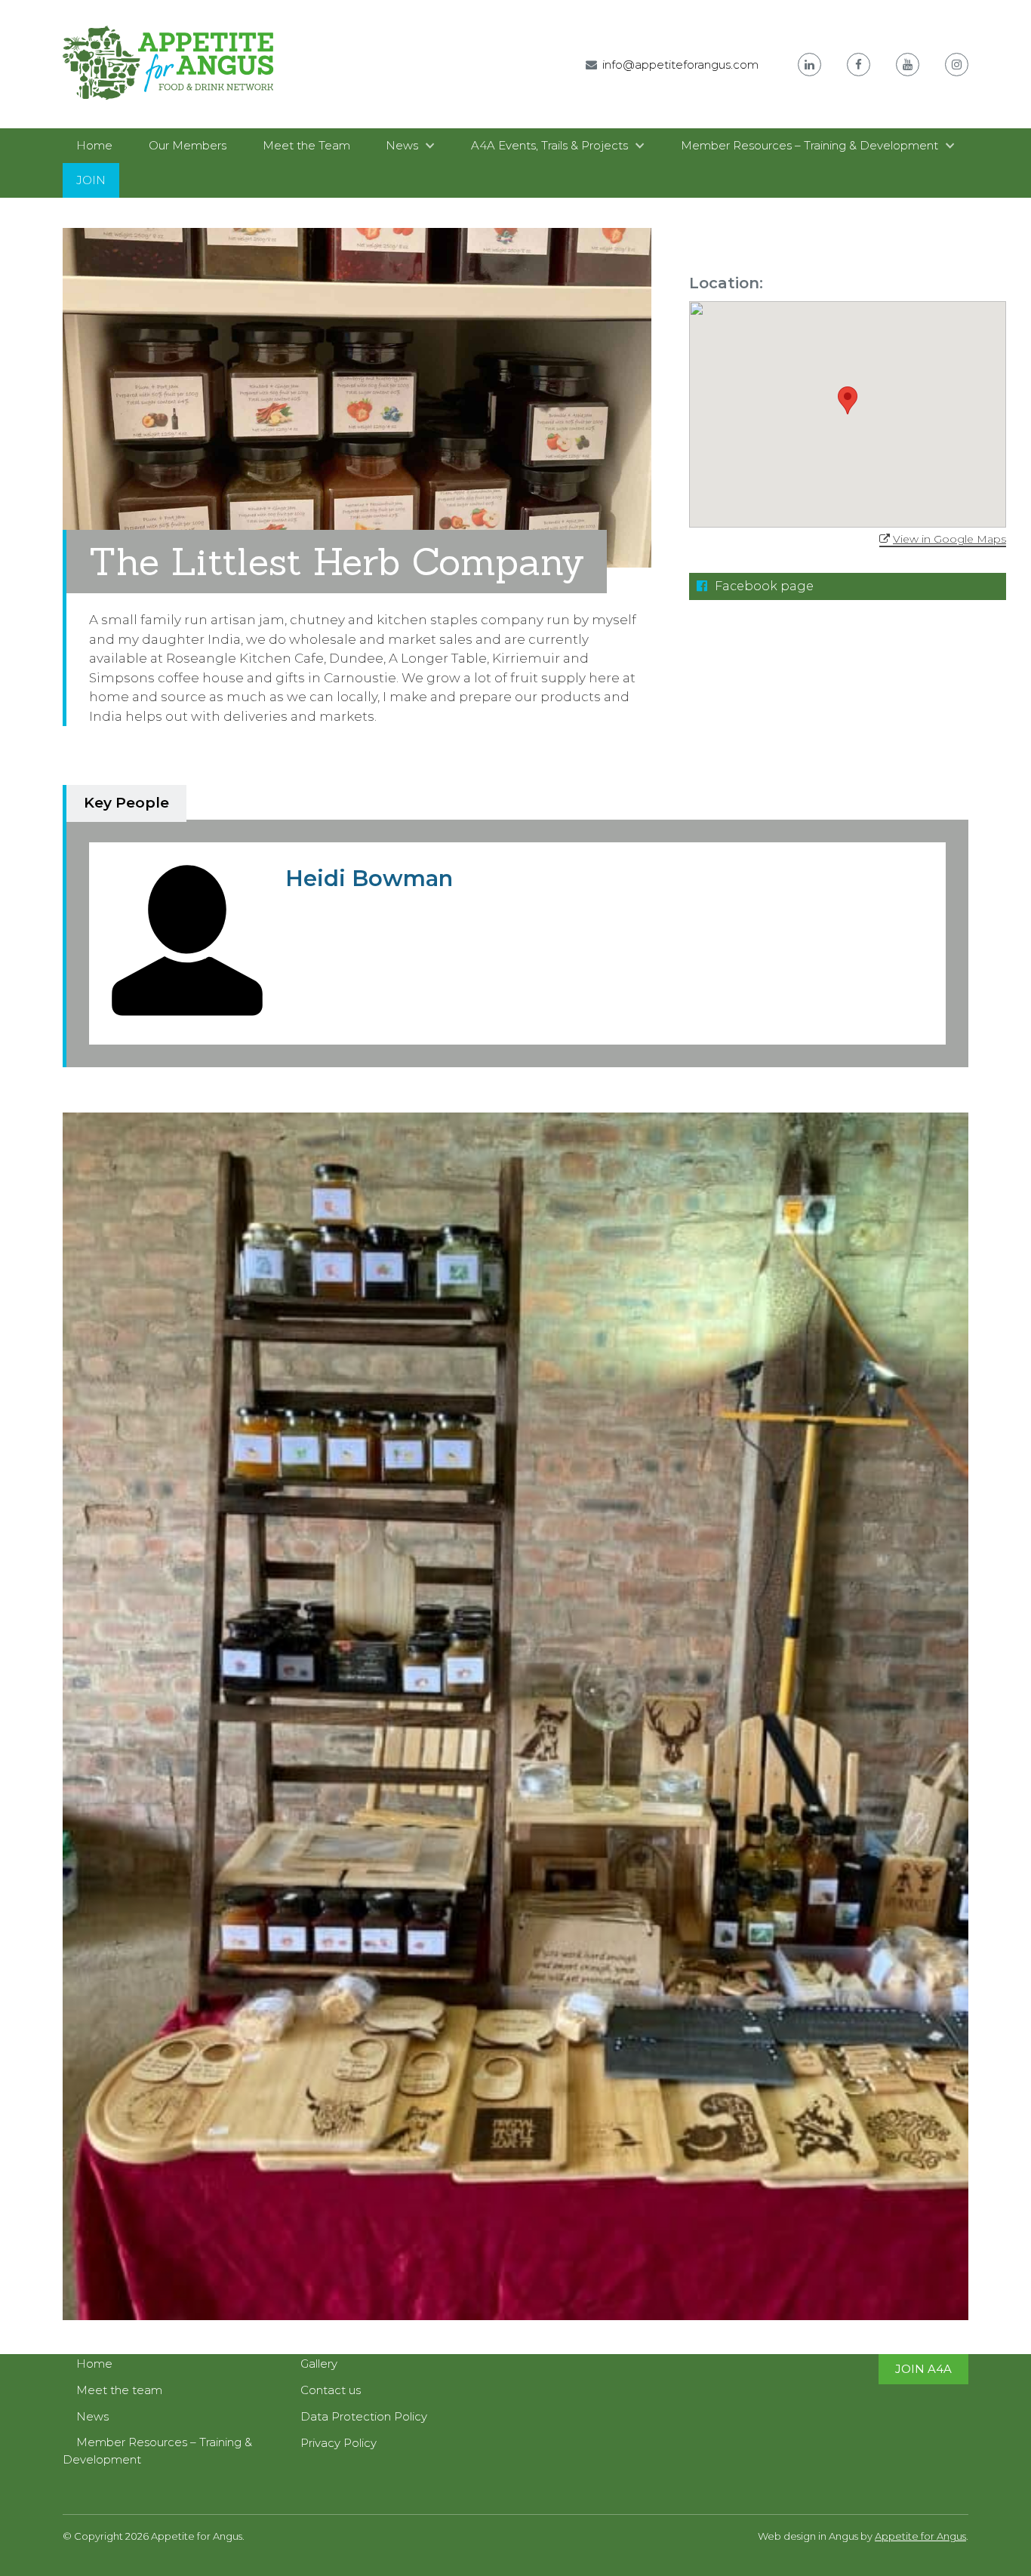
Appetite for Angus (920, 2536)
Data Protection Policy (364, 2416)
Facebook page (763, 586)
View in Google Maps (949, 539)
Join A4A (923, 2369)
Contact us (331, 2390)
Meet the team (119, 2390)
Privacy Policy (339, 2443)
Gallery (319, 2364)
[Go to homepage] (168, 111)
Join (91, 180)
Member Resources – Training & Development (809, 145)
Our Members (188, 145)
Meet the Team (306, 145)
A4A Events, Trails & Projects (549, 145)
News (402, 145)
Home (94, 145)
